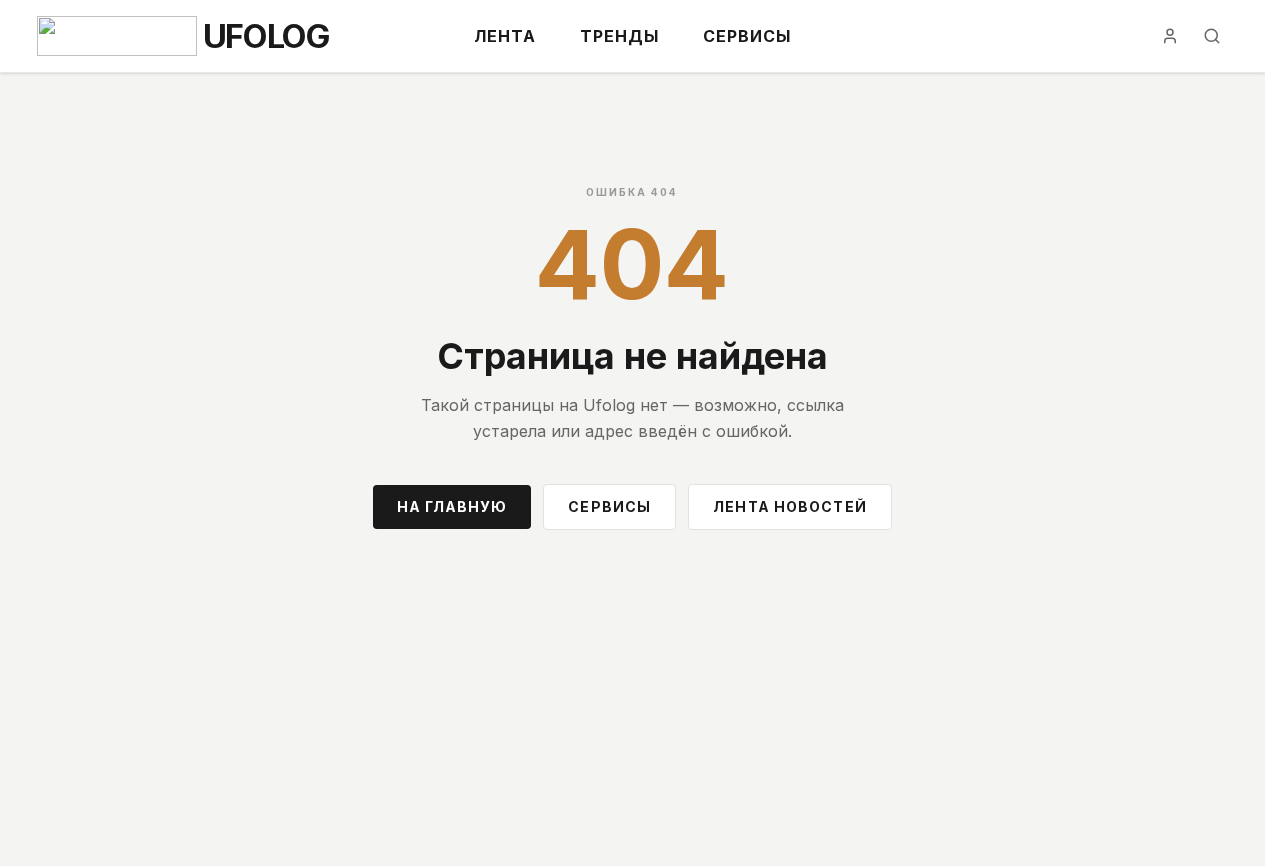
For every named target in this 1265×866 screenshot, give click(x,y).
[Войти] (1170, 36)
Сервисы (747, 36)
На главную (452, 506)
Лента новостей (790, 506)
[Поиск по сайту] (1212, 36)
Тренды (619, 36)
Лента (505, 36)
